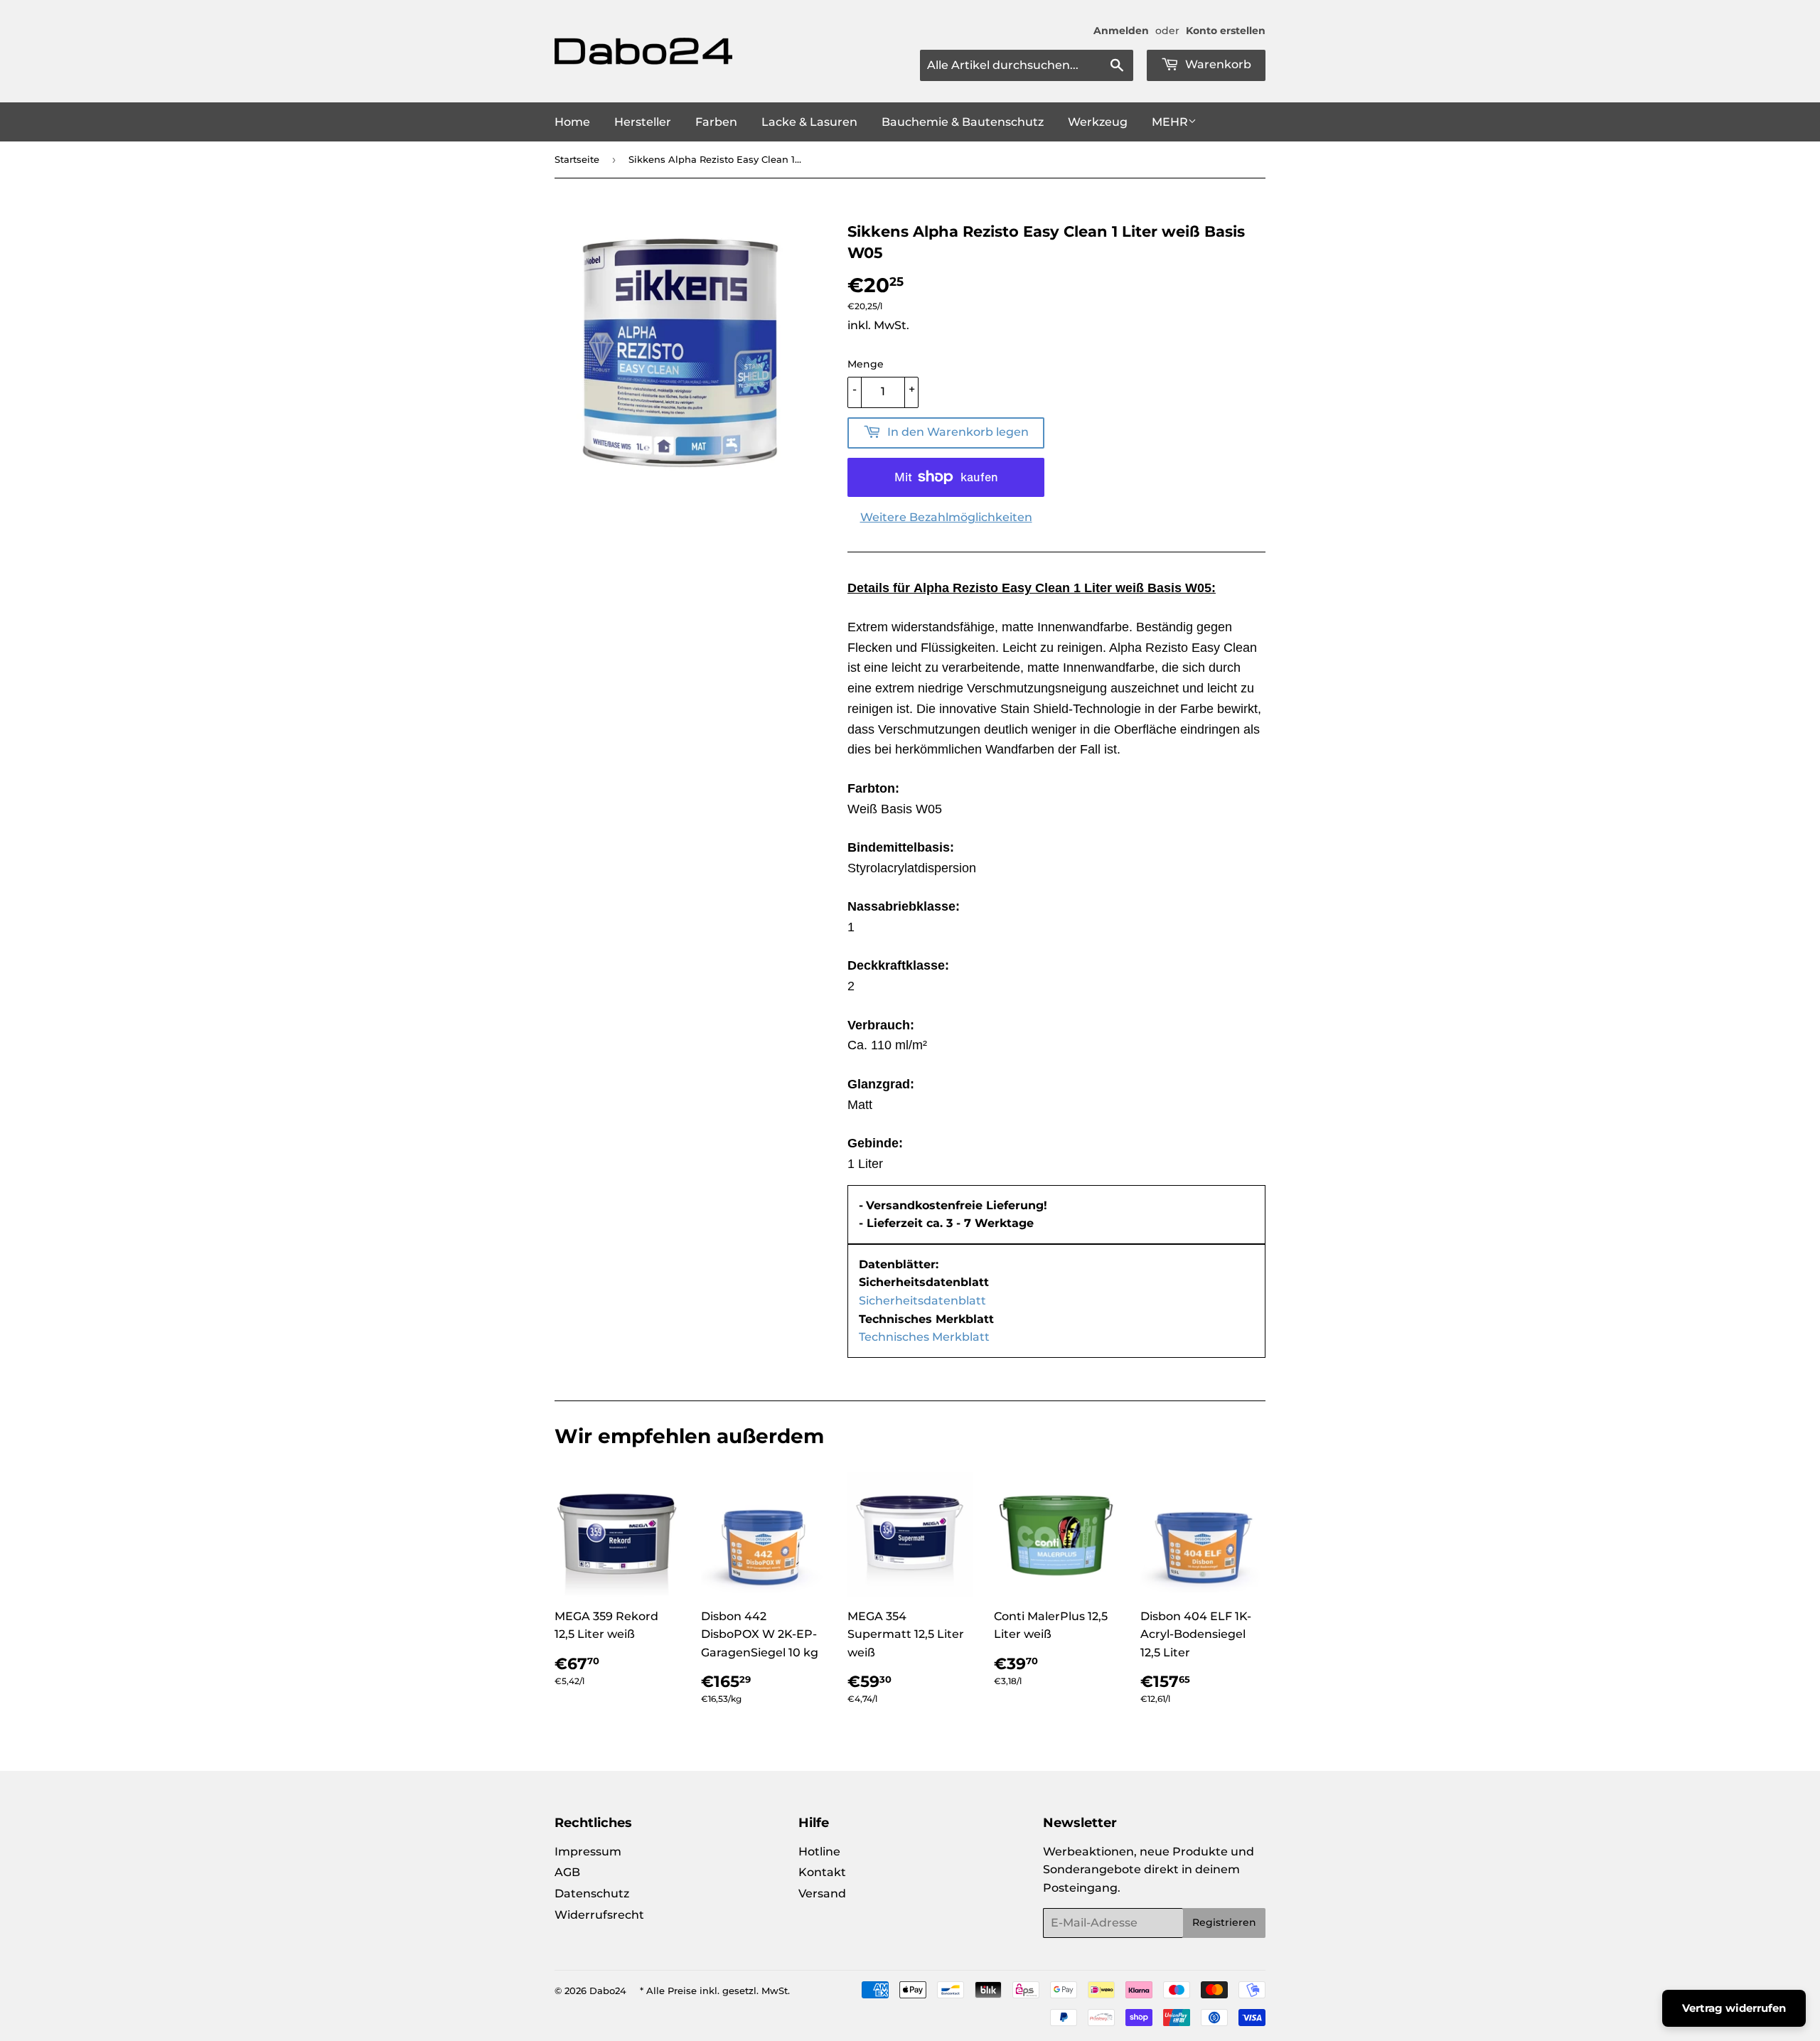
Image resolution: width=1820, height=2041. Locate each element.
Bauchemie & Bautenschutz (963, 122)
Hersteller (643, 122)
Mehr (1170, 122)
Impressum (588, 1852)
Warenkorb (1217, 64)
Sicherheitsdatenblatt (922, 1301)
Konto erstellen (1226, 31)
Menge (866, 364)
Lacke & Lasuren (809, 122)
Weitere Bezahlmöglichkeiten (946, 517)
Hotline (819, 1852)
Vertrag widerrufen (1734, 2008)
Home (572, 122)
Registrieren (1224, 1922)
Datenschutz (592, 1893)
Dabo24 (608, 1991)
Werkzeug (1098, 122)
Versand (822, 1893)
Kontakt (822, 1872)
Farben (716, 122)
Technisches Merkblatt (924, 1337)
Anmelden (1121, 31)
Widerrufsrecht (599, 1915)
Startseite (577, 159)
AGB (567, 1872)
